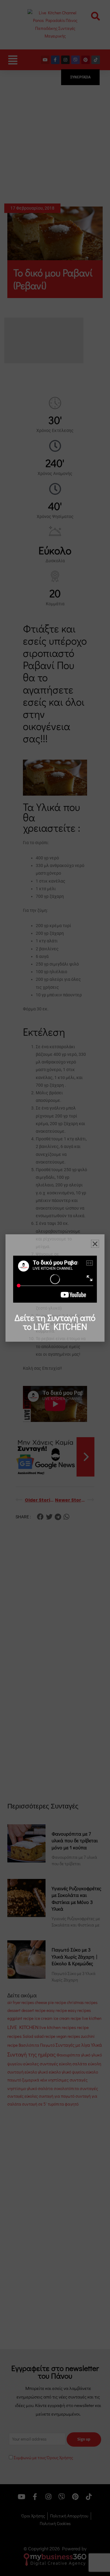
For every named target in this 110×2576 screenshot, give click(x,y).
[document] (55, 1288)
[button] (95, 1244)
